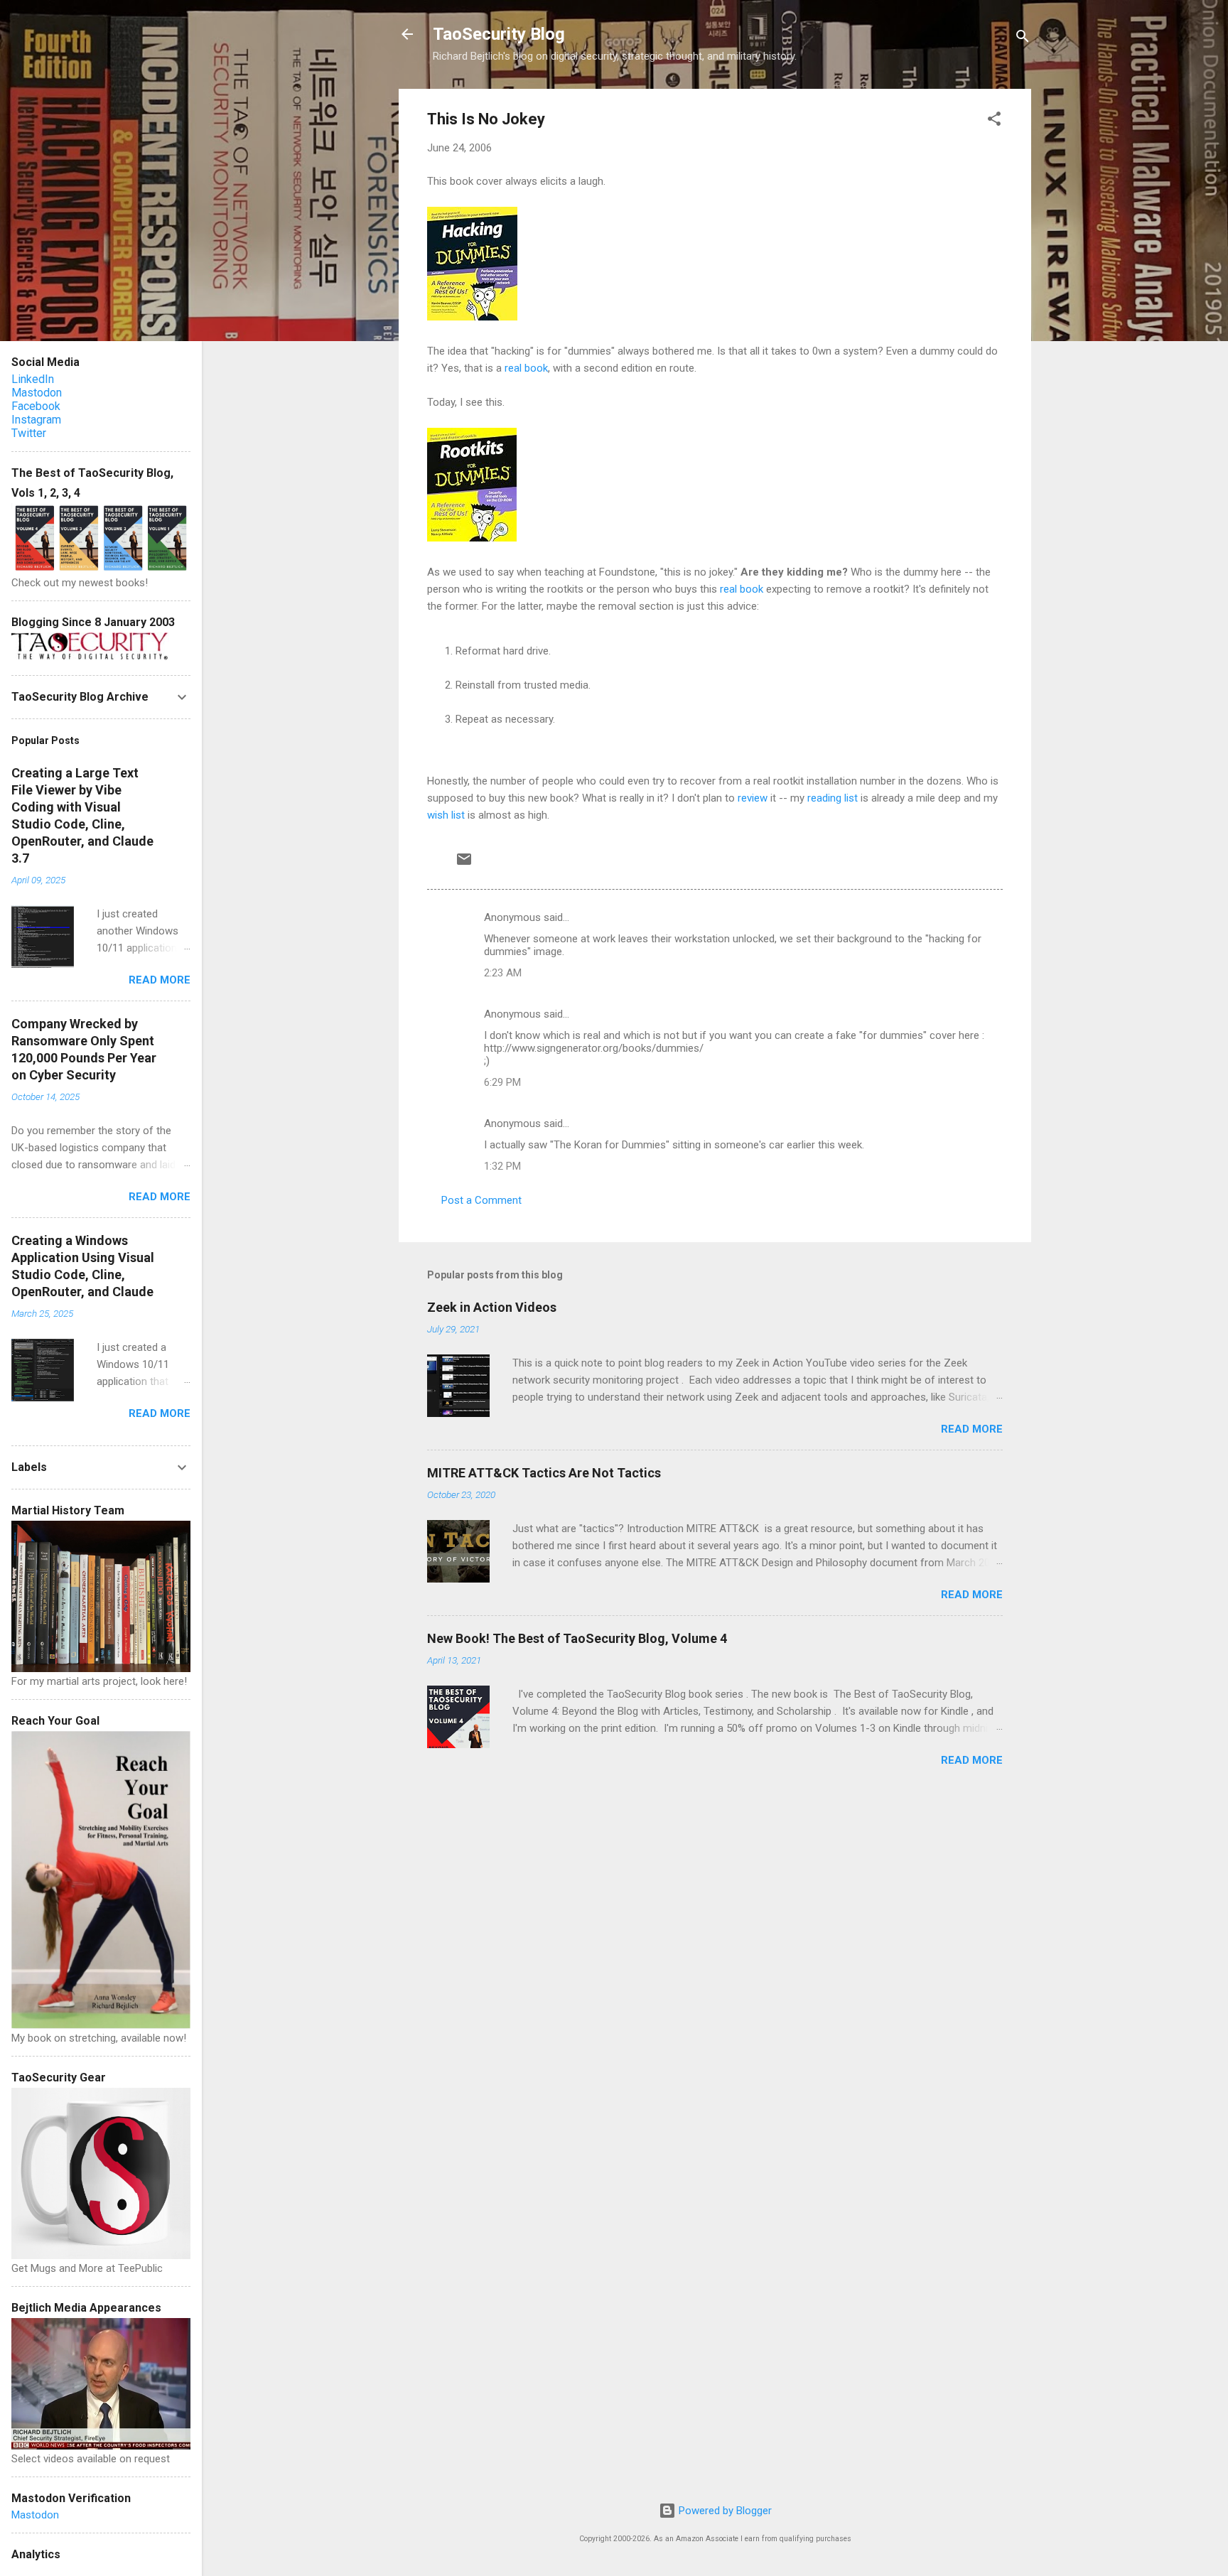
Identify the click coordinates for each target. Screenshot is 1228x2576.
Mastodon (37, 393)
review (753, 798)
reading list (833, 798)
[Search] (1023, 39)
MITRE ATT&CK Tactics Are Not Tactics (544, 1473)
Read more (972, 1429)
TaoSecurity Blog (499, 34)
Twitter (29, 433)
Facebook (36, 406)
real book (526, 368)
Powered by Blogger (724, 2511)
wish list (446, 815)
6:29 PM (502, 1082)
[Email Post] (464, 864)
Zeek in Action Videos (492, 1307)
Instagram (36, 420)
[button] (994, 121)
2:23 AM (503, 973)
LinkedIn (33, 379)
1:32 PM (502, 1166)
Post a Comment (481, 1200)
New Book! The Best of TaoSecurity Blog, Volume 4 (577, 1638)
